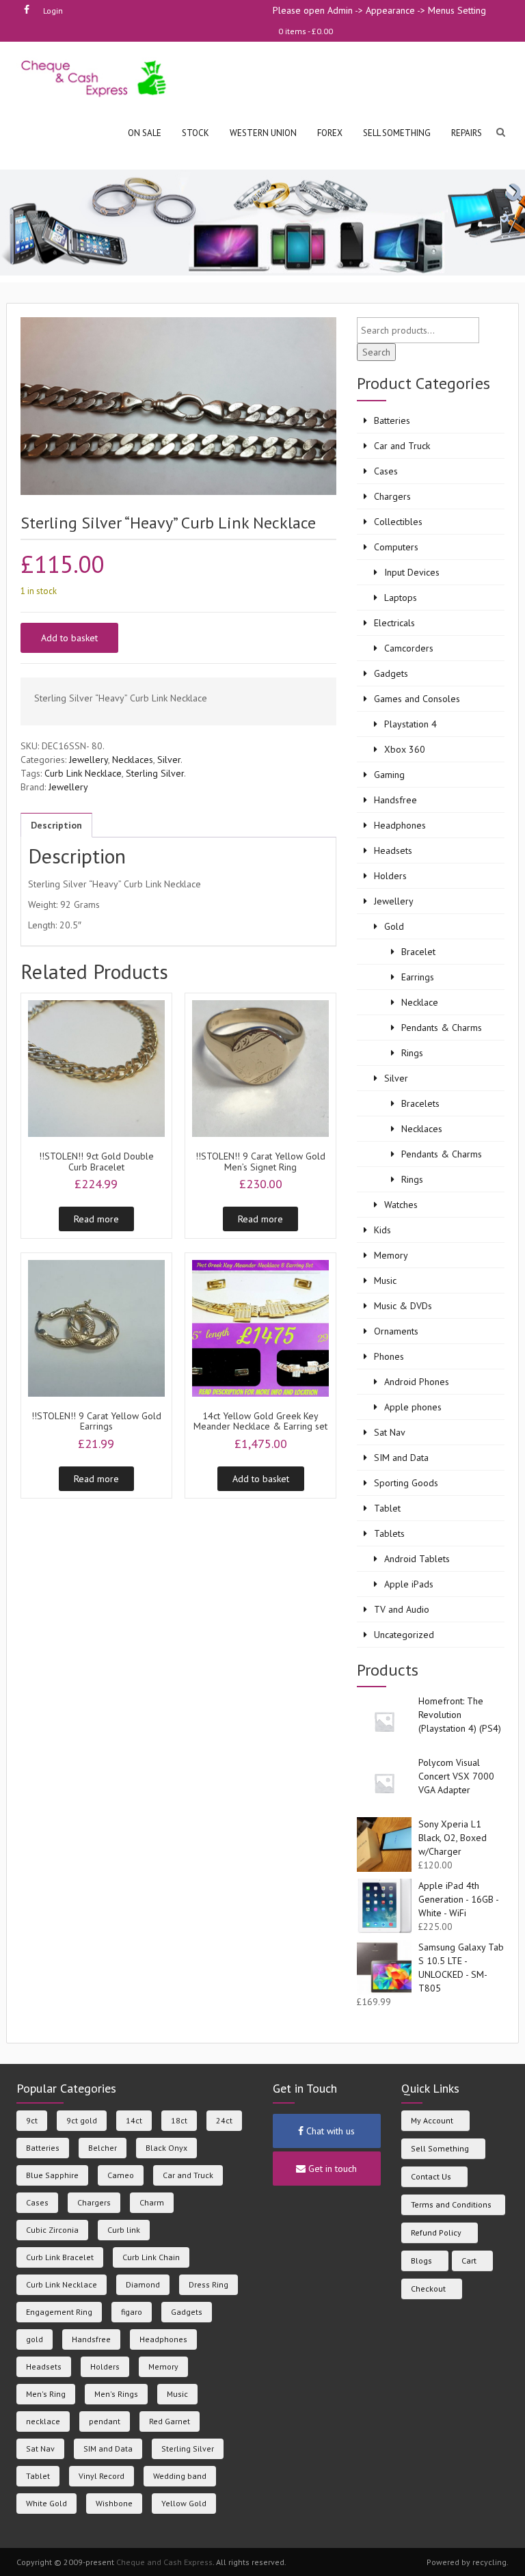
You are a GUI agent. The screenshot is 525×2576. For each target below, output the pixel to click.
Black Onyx (166, 2148)
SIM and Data (401, 1458)
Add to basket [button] (261, 1479)
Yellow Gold (184, 2503)
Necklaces (133, 760)
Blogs (421, 2260)
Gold (394, 926)
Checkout (428, 2289)
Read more (96, 1219)
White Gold (46, 2503)
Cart (469, 2260)
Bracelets (420, 1103)
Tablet (387, 1508)
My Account (432, 2120)
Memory (391, 1255)
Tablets (389, 1533)
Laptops (401, 598)
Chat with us (329, 2131)
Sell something (397, 133)
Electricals (394, 623)
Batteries (392, 420)
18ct (179, 2120)
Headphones (400, 825)
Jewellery (89, 760)
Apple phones (413, 1407)
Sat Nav (390, 1432)
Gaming (389, 775)
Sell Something (440, 2148)
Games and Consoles (417, 699)
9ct (32, 2120)
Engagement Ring (59, 2312)
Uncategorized (404, 1635)
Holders (390, 876)
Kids (382, 1230)
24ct (224, 2120)
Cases (386, 471)
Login (53, 11)
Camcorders (409, 648)
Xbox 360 (405, 749)
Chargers (392, 496)
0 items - (306, 31)
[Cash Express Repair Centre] (95, 78)
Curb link (124, 2230)
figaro (132, 2312)
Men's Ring (46, 2394)
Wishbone (114, 2503)
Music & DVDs (403, 1306)
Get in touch (331, 2169)
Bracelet (418, 952)
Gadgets (391, 673)
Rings (412, 1053)
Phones (389, 1356)
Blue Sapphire (52, 2175)
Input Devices (412, 572)
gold (35, 2339)
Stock (196, 133)
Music (385, 1280)
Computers (396, 547)
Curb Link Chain (151, 2257)
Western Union (263, 133)
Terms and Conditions (451, 2204)
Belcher (103, 2148)
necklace (43, 2421)
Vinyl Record (102, 2476)
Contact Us (431, 2176)
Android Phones (417, 1382)
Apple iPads (409, 1584)
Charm (152, 2202)
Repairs (467, 133)
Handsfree (395, 800)
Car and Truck (402, 446)
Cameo (121, 2175)
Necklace (420, 1002)
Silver (169, 760)
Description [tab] (56, 825)
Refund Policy (436, 2232)
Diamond (143, 2284)
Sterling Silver (155, 773)
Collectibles (398, 522)
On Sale (145, 133)
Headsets (393, 850)
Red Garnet (170, 2421)
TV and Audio (402, 1609)
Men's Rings (116, 2394)
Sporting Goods (406, 1483)
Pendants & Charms (442, 1028)
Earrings (418, 977)
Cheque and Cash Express (164, 2562)
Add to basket (69, 638)
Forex (330, 133)
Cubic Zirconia (52, 2230)
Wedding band (180, 2476)
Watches (401, 1205)
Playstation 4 (410, 724)
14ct (134, 2120)
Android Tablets (417, 1559)
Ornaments (396, 1331)
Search (376, 352)
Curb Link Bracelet (60, 2257)
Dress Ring (208, 2284)
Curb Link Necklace (83, 773)
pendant (105, 2421)
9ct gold (82, 2120)
